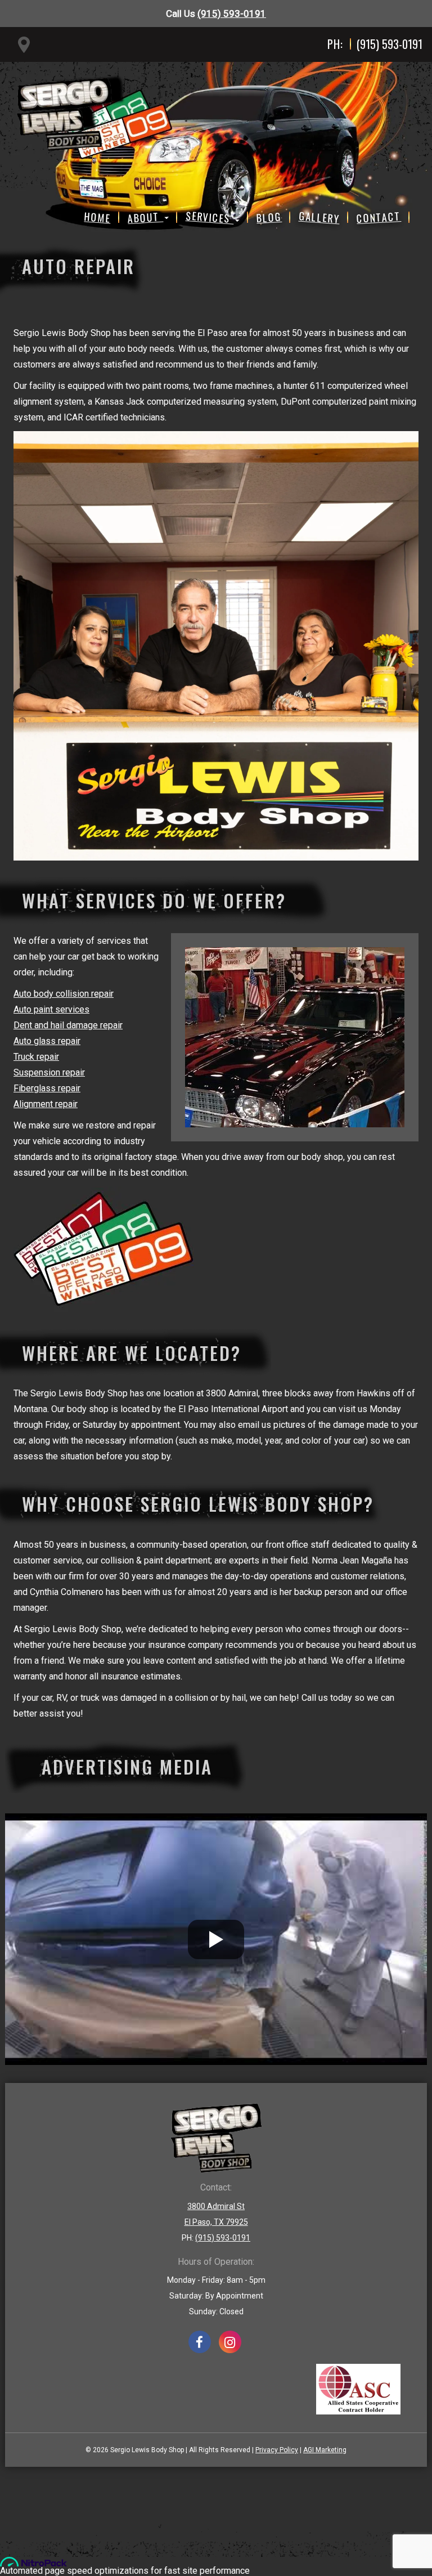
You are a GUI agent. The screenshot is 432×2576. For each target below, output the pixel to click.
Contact (379, 217)
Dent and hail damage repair (68, 1025)
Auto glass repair (47, 1041)
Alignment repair (46, 1104)
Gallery (319, 217)
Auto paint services (51, 1009)
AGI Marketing (325, 2450)
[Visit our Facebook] (200, 2342)
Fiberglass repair (47, 1088)
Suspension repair (49, 1072)
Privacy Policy (277, 2450)
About (145, 217)
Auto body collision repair (64, 994)
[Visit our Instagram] (230, 2342)
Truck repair (36, 1057)
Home (98, 217)
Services (210, 217)
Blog (269, 217)
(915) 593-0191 (232, 14)
